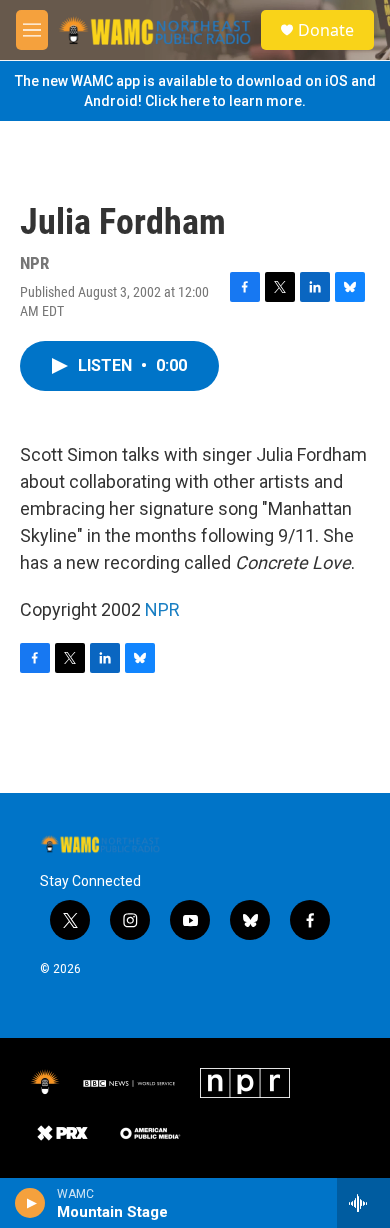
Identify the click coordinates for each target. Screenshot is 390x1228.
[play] (30, 1203)
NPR (162, 609)
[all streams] (363, 1203)
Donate (326, 30)
